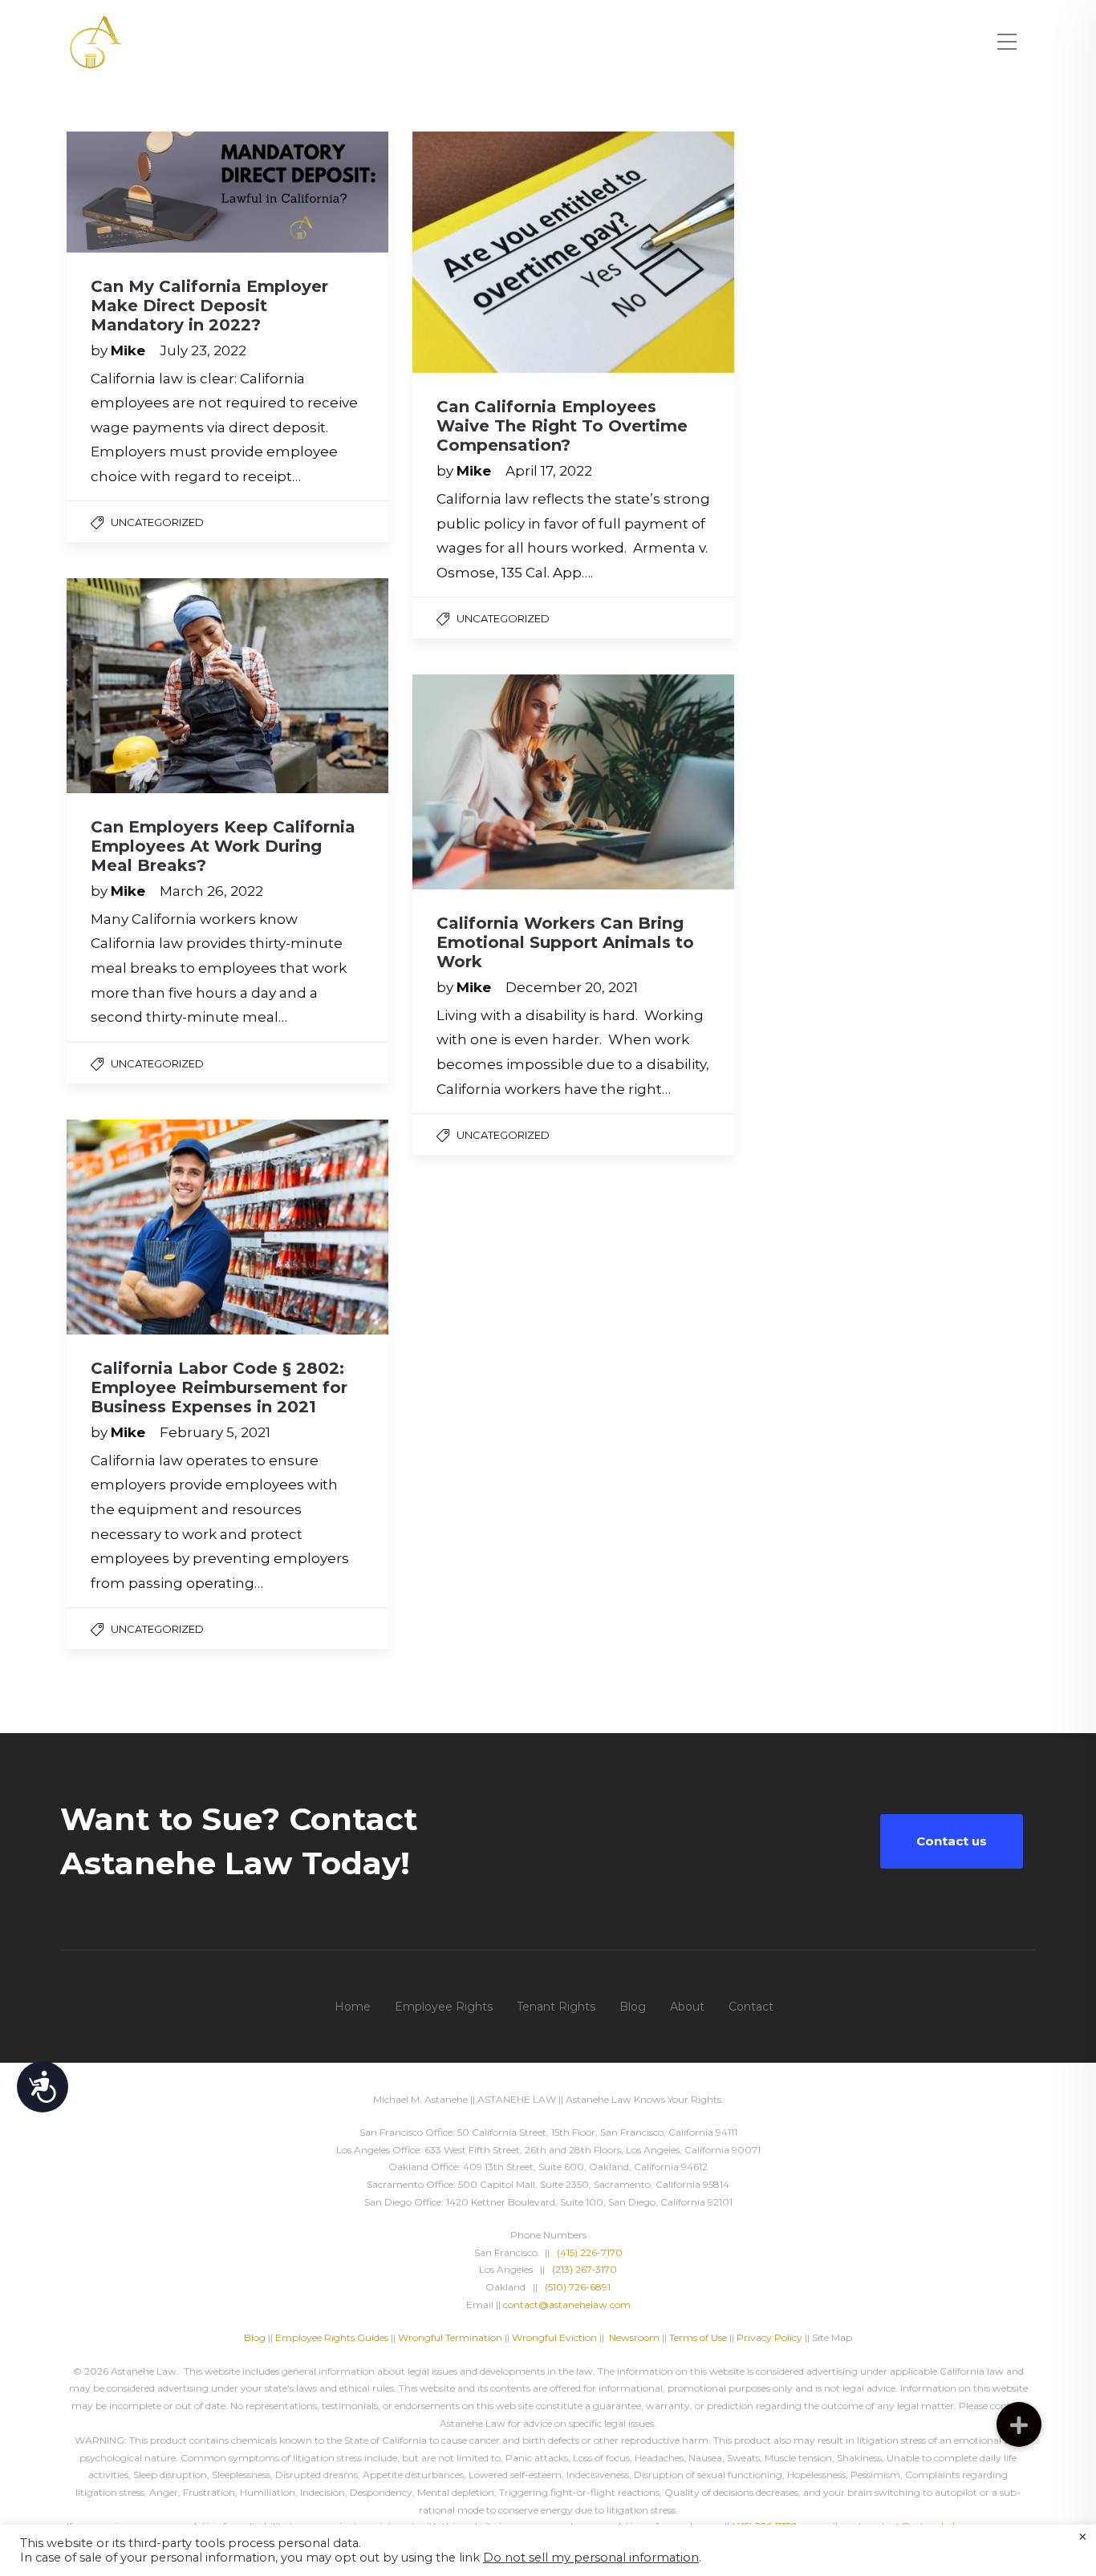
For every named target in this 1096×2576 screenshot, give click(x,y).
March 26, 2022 (211, 891)
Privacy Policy (769, 2337)
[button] (1019, 2424)
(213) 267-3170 (585, 2269)
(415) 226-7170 (590, 2252)
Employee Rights (444, 2007)
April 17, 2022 (549, 471)
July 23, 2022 (203, 350)
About (687, 2007)
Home (353, 2007)
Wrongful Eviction (554, 2337)
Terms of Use (698, 2337)
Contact (751, 2007)
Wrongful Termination (451, 2337)
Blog (633, 2007)
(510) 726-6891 (578, 2287)
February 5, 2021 (215, 1432)
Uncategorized (157, 522)
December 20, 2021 (572, 987)
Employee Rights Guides (332, 2337)
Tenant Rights (556, 2007)
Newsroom (634, 2337)
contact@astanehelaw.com (567, 2305)
